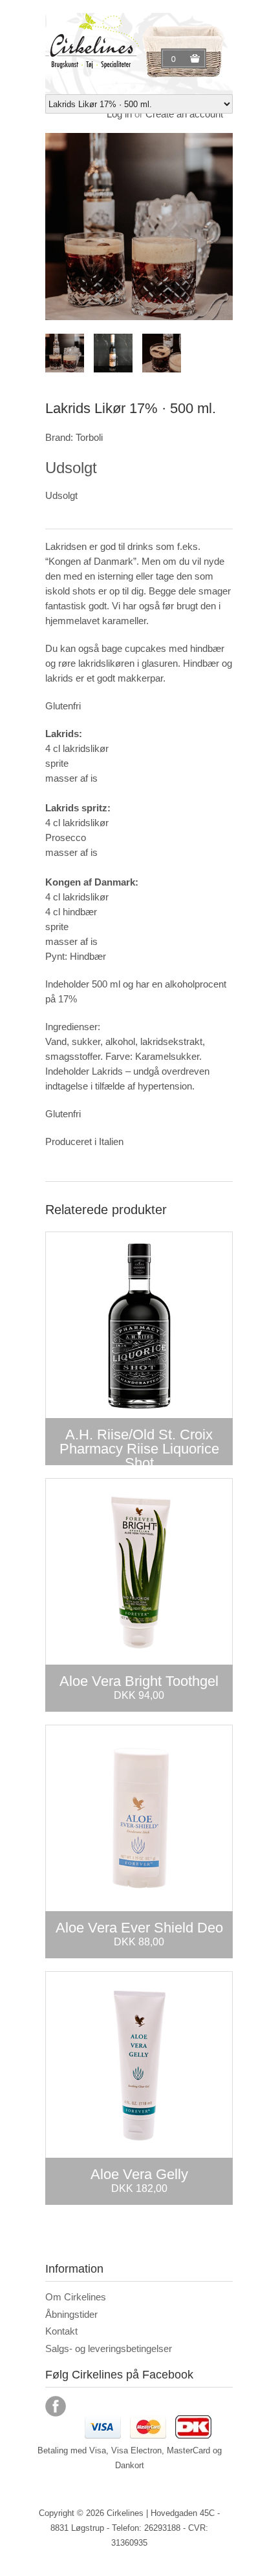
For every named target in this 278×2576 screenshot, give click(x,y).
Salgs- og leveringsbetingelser (109, 2348)
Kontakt (61, 2331)
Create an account (184, 114)
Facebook (56, 2406)
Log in (119, 114)
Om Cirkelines (76, 2297)
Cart (175, 59)
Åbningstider (71, 2314)
